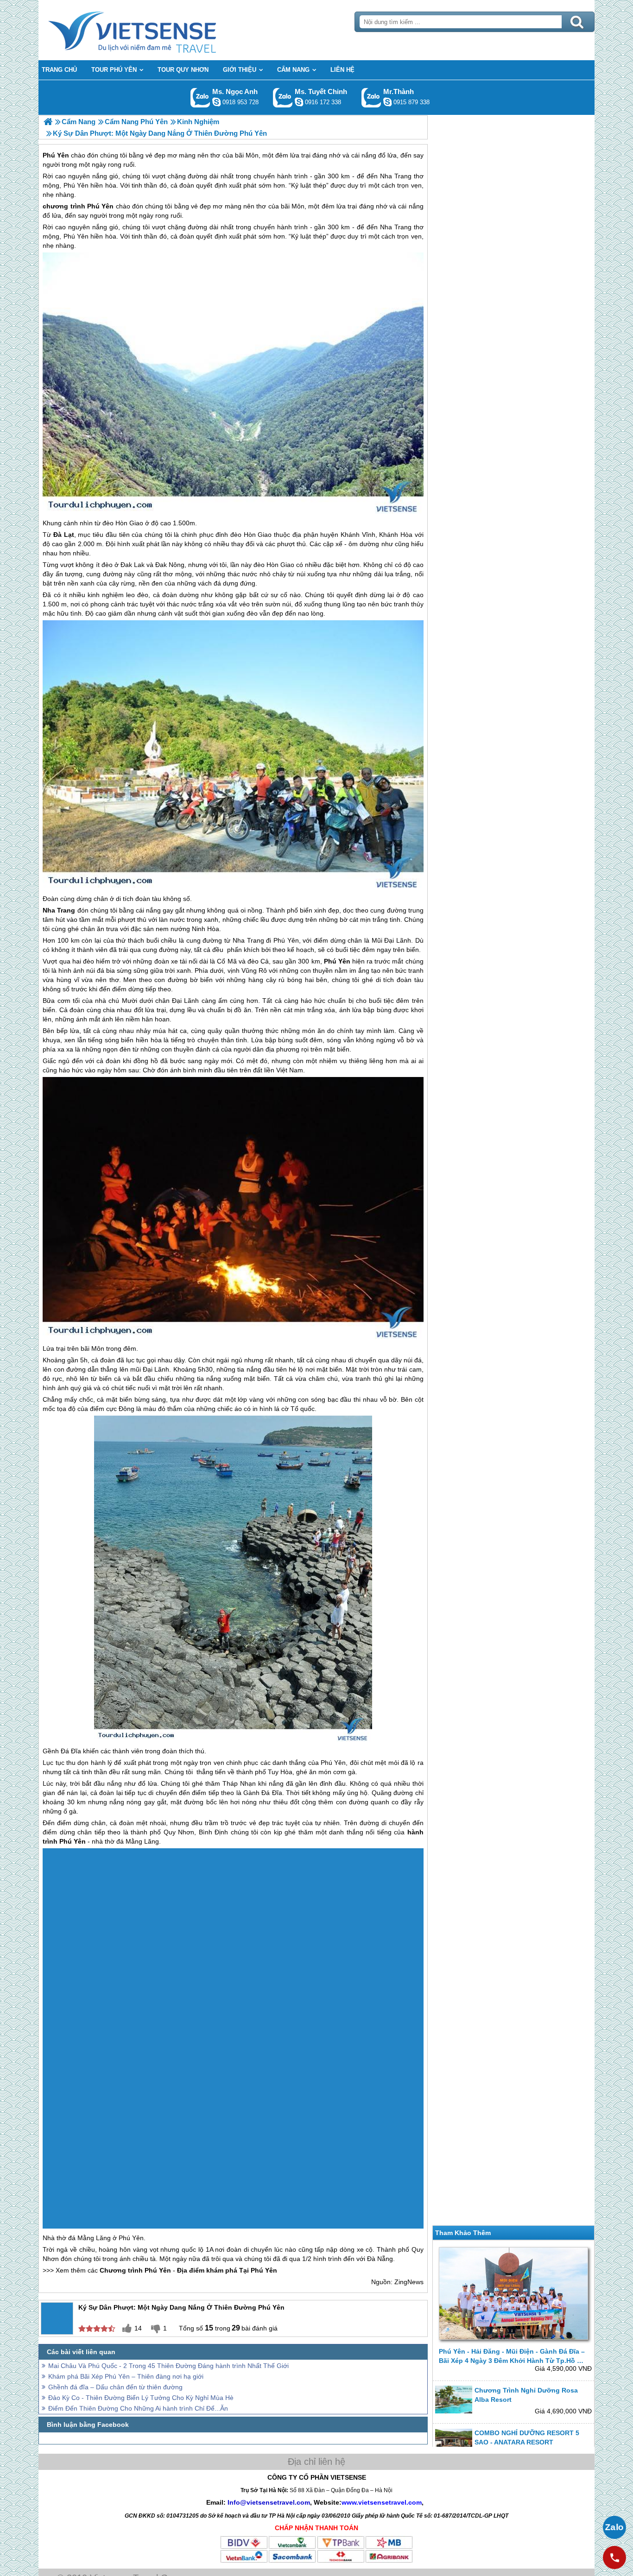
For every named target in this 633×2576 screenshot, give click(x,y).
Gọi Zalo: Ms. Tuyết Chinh (283, 98)
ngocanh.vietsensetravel (216, 102)
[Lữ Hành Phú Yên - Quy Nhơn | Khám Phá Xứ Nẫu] (48, 122)
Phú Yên (100, 206)
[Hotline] (614, 2557)
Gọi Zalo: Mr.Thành (371, 98)
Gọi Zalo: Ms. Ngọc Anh (200, 98)
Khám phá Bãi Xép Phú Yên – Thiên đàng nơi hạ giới (126, 2267)
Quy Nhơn (179, 1832)
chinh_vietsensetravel (299, 102)
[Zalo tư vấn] (614, 2527)
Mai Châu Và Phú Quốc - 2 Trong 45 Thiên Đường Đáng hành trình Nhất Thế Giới (168, 2257)
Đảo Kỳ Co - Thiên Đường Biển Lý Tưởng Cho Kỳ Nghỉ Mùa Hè (141, 2289)
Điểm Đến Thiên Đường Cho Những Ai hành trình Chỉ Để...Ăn (138, 2299)
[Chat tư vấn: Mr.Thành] (387, 102)
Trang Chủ (155, 30)
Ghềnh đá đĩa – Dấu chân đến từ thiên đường (115, 2278)
